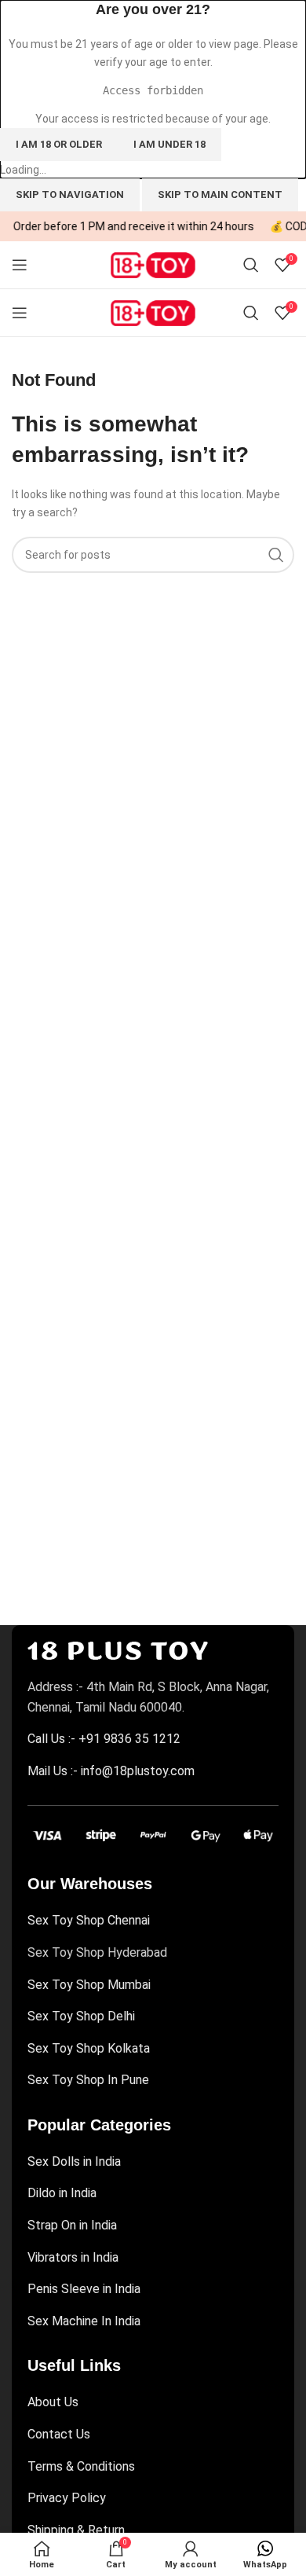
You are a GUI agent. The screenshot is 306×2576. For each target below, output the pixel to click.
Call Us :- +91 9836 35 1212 (104, 1739)
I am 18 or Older (59, 144)
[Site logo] (153, 264)
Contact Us (59, 2434)
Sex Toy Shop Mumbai (89, 1985)
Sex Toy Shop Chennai (89, 1920)
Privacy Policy (67, 2498)
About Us (53, 2402)
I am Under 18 (169, 144)
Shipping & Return (76, 2530)
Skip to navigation (70, 194)
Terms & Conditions (81, 2466)
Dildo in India (62, 2193)
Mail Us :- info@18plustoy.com (111, 1771)
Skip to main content (220, 194)
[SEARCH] (276, 555)
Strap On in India (72, 2225)
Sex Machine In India (84, 2321)
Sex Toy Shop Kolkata (89, 2048)
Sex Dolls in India (74, 2161)
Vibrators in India (73, 2257)
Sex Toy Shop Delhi (81, 2016)
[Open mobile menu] (20, 265)
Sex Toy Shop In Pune (88, 2080)
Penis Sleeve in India (84, 2289)
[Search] (251, 265)
